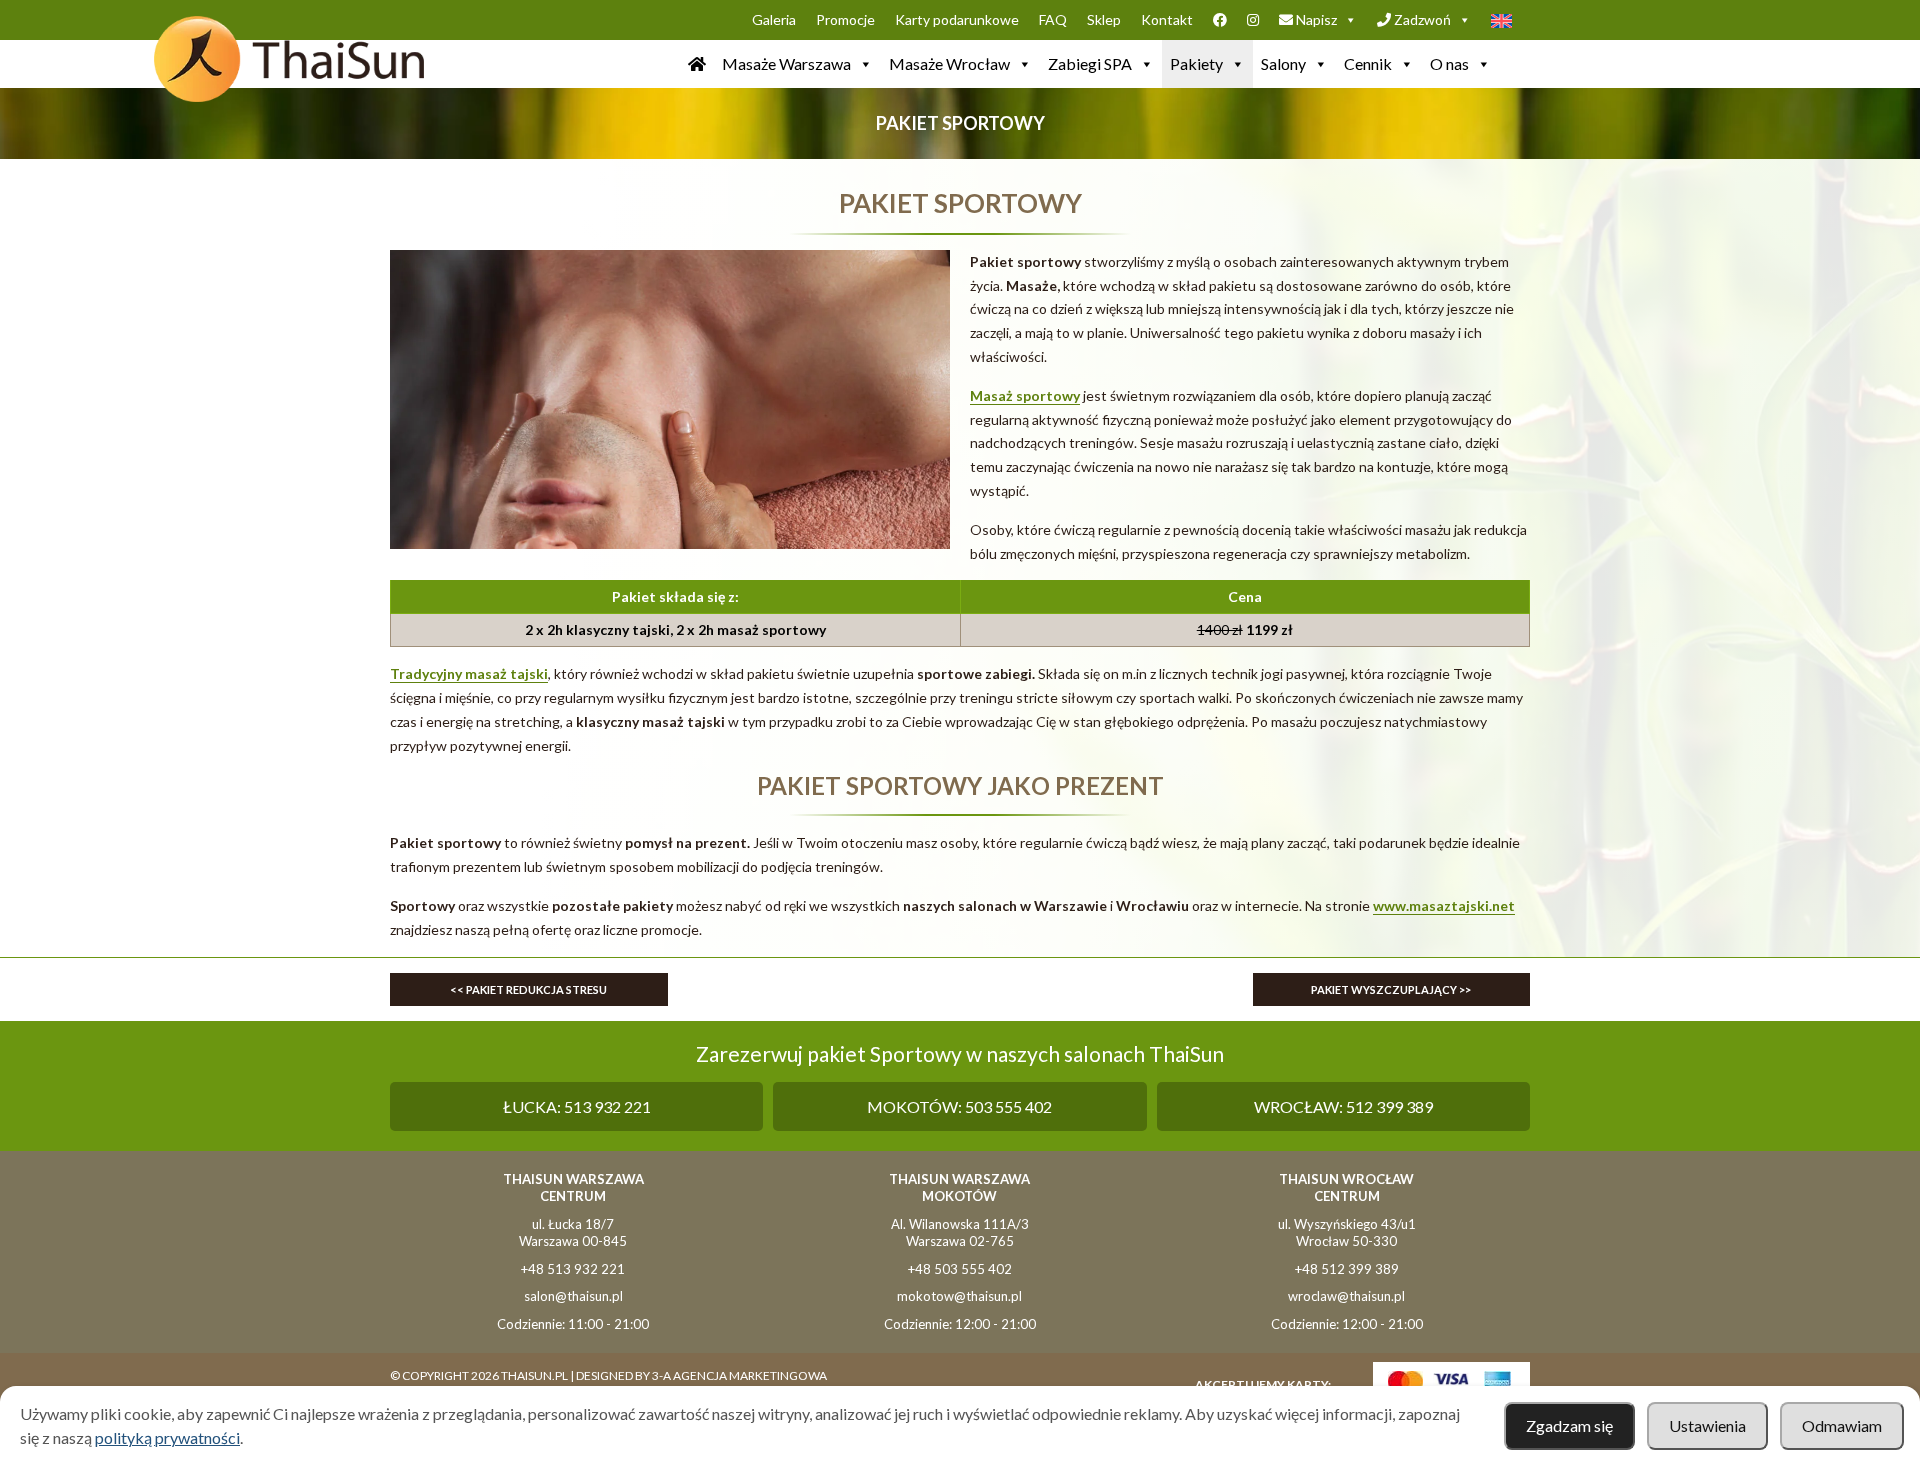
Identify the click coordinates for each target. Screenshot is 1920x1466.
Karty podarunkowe (957, 19)
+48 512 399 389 (1347, 1269)
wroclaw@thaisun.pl (1346, 1296)
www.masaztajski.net (1444, 905)
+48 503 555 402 (960, 1269)
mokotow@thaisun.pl (959, 1296)
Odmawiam (1842, 1425)
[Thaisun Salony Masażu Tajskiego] (697, 64)
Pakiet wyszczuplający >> (1391, 989)
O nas (1449, 63)
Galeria (774, 19)
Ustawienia (1707, 1425)
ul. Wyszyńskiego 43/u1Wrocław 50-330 (1347, 1233)
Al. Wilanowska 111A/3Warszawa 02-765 (960, 1233)
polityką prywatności (167, 1437)
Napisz (1315, 19)
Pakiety (1196, 63)
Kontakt (1167, 19)
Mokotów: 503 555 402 (959, 1106)
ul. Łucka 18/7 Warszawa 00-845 (573, 1233)
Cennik (1368, 63)
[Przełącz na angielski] (1505, 20)
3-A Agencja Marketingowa (739, 1375)
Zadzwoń (1421, 19)
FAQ (1053, 19)
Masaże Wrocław (949, 63)
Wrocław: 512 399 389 (1343, 1106)
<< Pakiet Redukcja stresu (528, 989)
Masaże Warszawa (786, 63)
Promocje (845, 19)
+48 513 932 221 (573, 1269)
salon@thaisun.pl (573, 1296)
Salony (1283, 63)
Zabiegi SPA (1090, 63)
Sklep (1104, 19)
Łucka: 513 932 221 (577, 1106)
